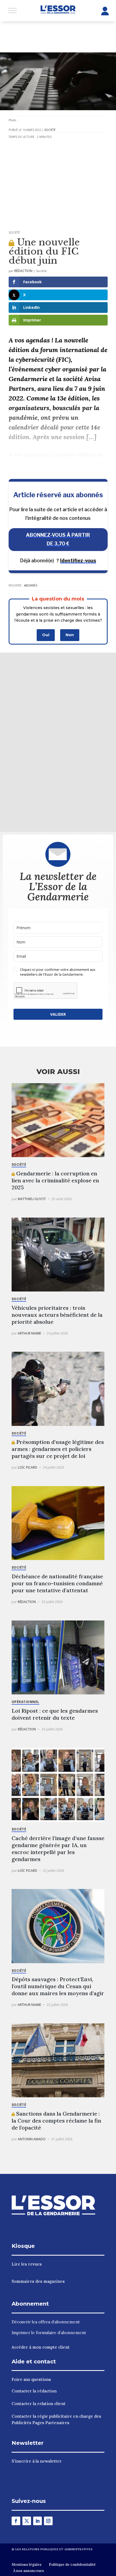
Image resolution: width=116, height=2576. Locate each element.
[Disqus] (58, 741)
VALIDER (58, 1014)
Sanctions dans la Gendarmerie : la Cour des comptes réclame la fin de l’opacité (56, 2121)
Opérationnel (25, 1702)
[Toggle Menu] (12, 10)
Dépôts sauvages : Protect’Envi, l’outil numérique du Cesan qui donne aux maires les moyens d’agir (58, 1986)
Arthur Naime (29, 1333)
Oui (46, 635)
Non (70, 635)
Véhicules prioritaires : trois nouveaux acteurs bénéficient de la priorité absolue (57, 1315)
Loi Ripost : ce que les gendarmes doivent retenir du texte (55, 1714)
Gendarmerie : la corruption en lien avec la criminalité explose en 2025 (55, 1180)
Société (50, 130)
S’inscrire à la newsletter (37, 2461)
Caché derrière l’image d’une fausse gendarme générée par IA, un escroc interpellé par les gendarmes (58, 1849)
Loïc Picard (28, 1467)
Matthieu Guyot (32, 1199)
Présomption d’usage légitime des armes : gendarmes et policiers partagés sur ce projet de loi (58, 1449)
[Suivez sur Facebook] (16, 2521)
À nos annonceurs (29, 2571)
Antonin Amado (32, 2139)
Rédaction (23, 271)
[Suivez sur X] (27, 2521)
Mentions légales (27, 2565)
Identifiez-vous (78, 561)
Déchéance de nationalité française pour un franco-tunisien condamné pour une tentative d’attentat (57, 1583)
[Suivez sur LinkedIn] (37, 2521)
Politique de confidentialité (72, 2565)
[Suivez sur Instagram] (48, 2521)
